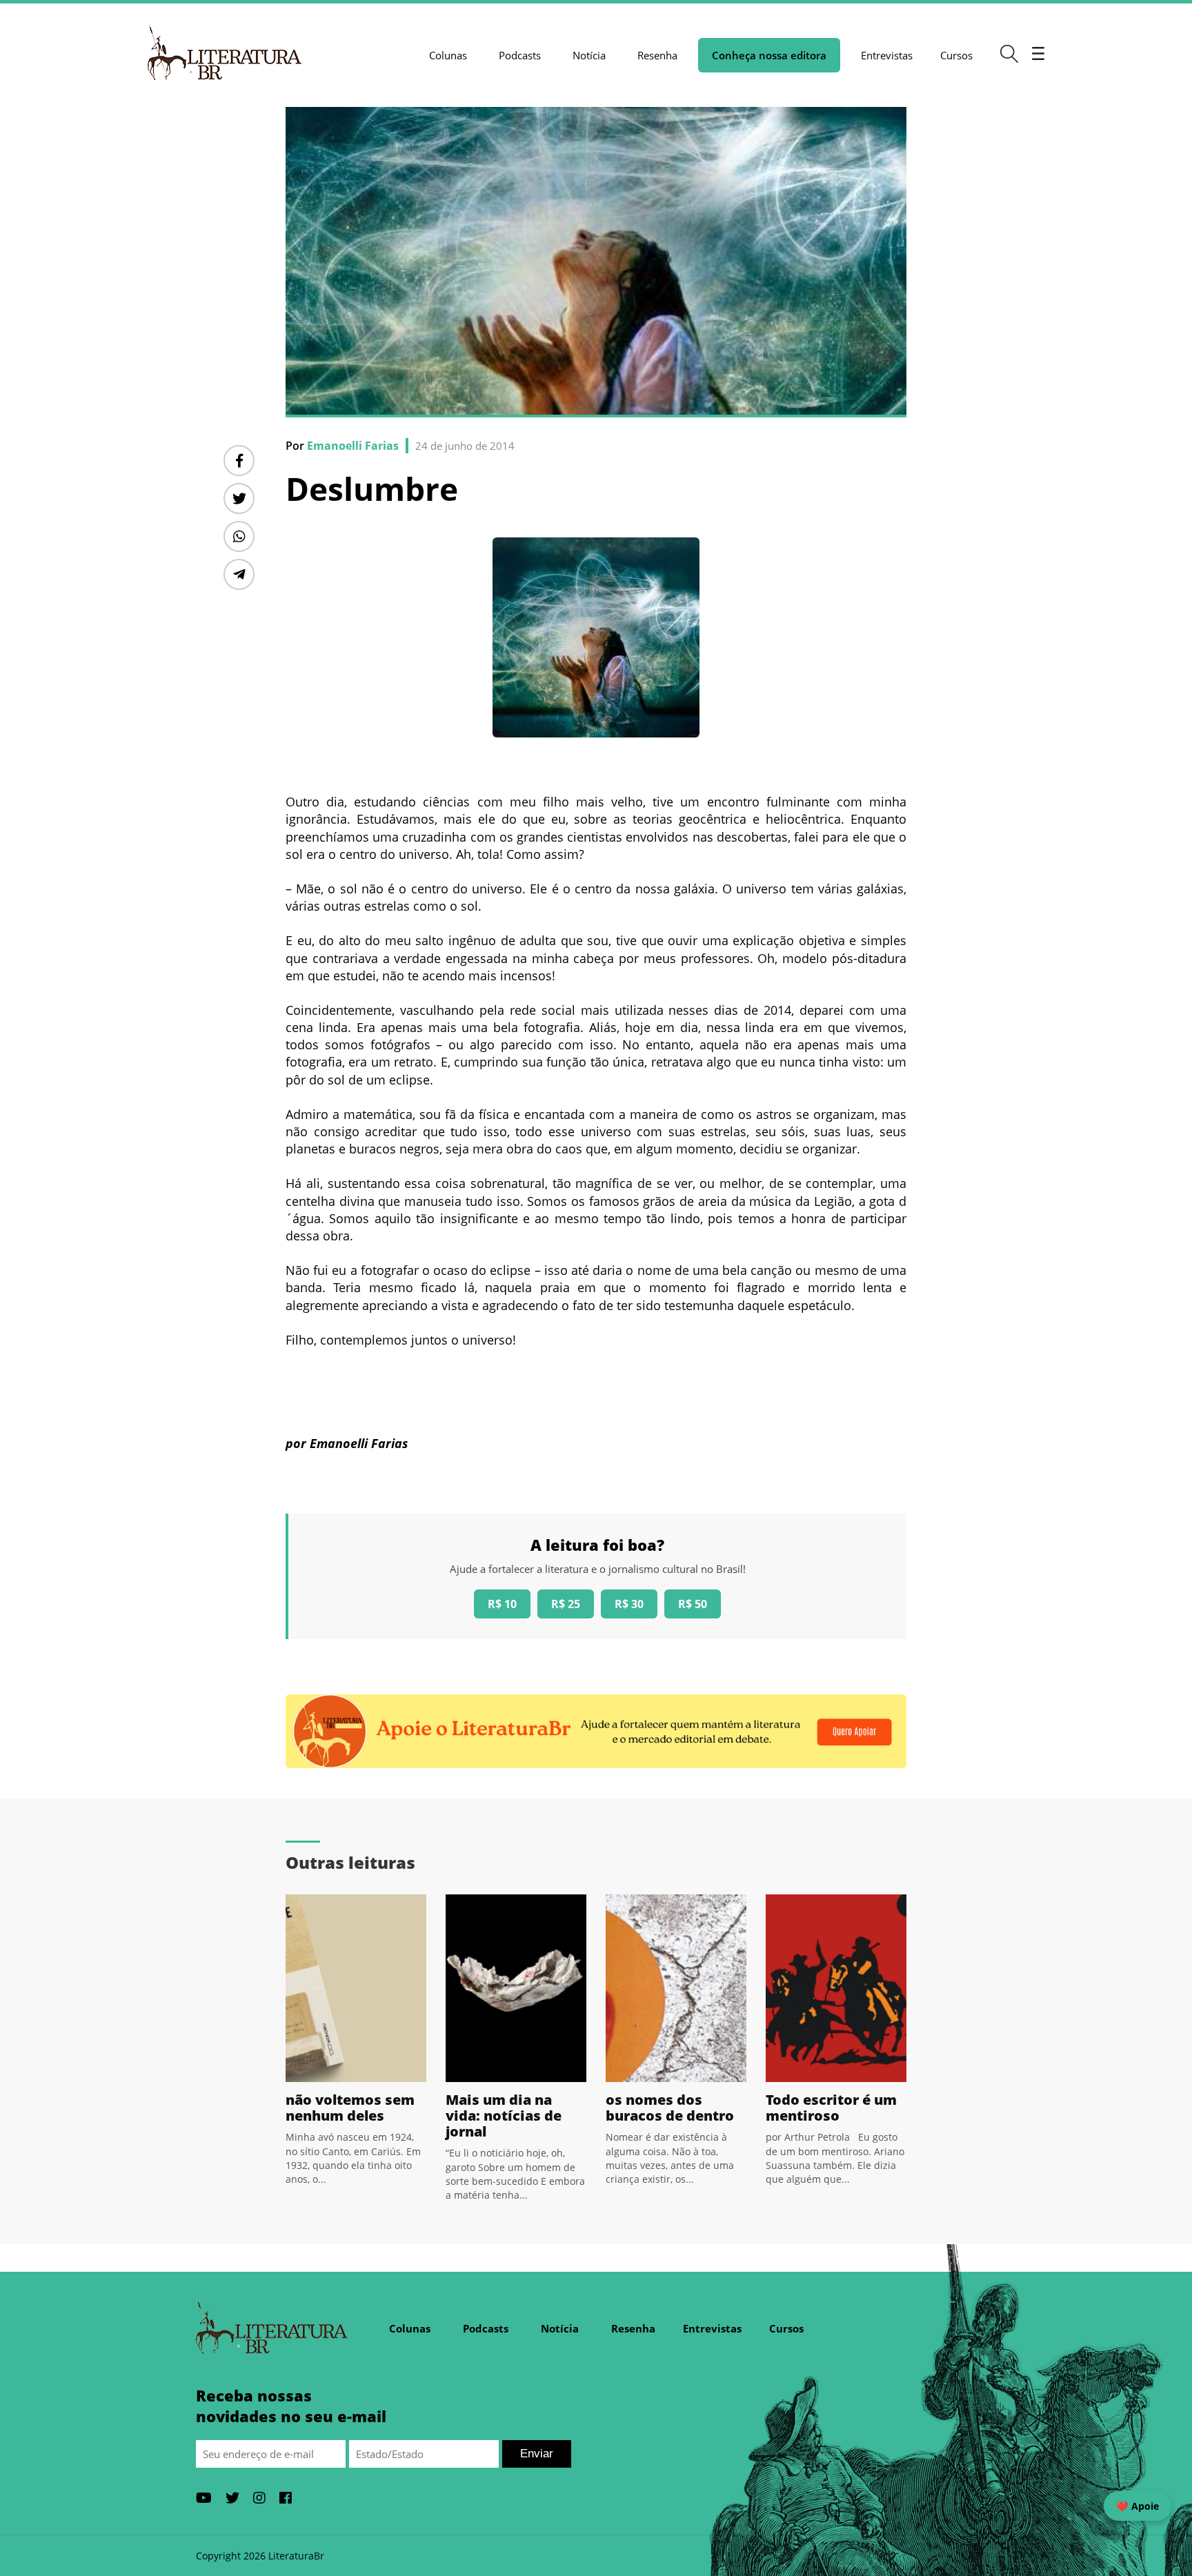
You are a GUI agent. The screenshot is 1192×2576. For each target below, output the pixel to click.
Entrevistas (887, 55)
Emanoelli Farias (353, 446)
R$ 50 (693, 1604)
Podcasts (520, 55)
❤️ (1138, 2506)
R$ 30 (629, 1604)
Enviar (537, 2454)
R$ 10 (502, 1604)
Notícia (589, 55)
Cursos (956, 55)
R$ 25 (566, 1604)
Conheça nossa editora (769, 55)
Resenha (657, 55)
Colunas (448, 55)
